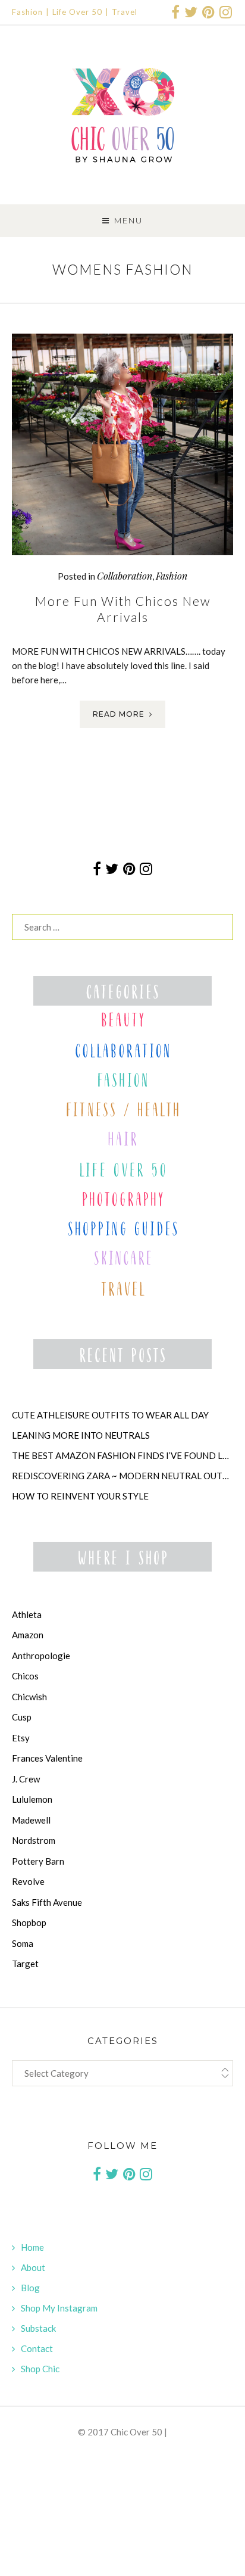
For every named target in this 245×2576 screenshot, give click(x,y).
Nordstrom (34, 1840)
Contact (37, 2348)
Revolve (28, 1881)
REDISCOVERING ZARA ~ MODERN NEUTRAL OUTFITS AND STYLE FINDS (122, 1476)
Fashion (27, 12)
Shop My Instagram (59, 2308)
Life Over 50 (77, 12)
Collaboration (125, 576)
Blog (30, 2288)
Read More (119, 714)
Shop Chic (40, 2369)
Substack (38, 2328)
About (33, 2267)
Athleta (27, 1614)
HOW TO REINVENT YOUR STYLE (80, 1496)
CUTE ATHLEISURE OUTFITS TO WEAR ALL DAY (110, 1415)
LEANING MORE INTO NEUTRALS (81, 1435)
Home (32, 2247)
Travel (125, 12)
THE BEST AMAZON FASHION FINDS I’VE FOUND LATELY (122, 1455)
